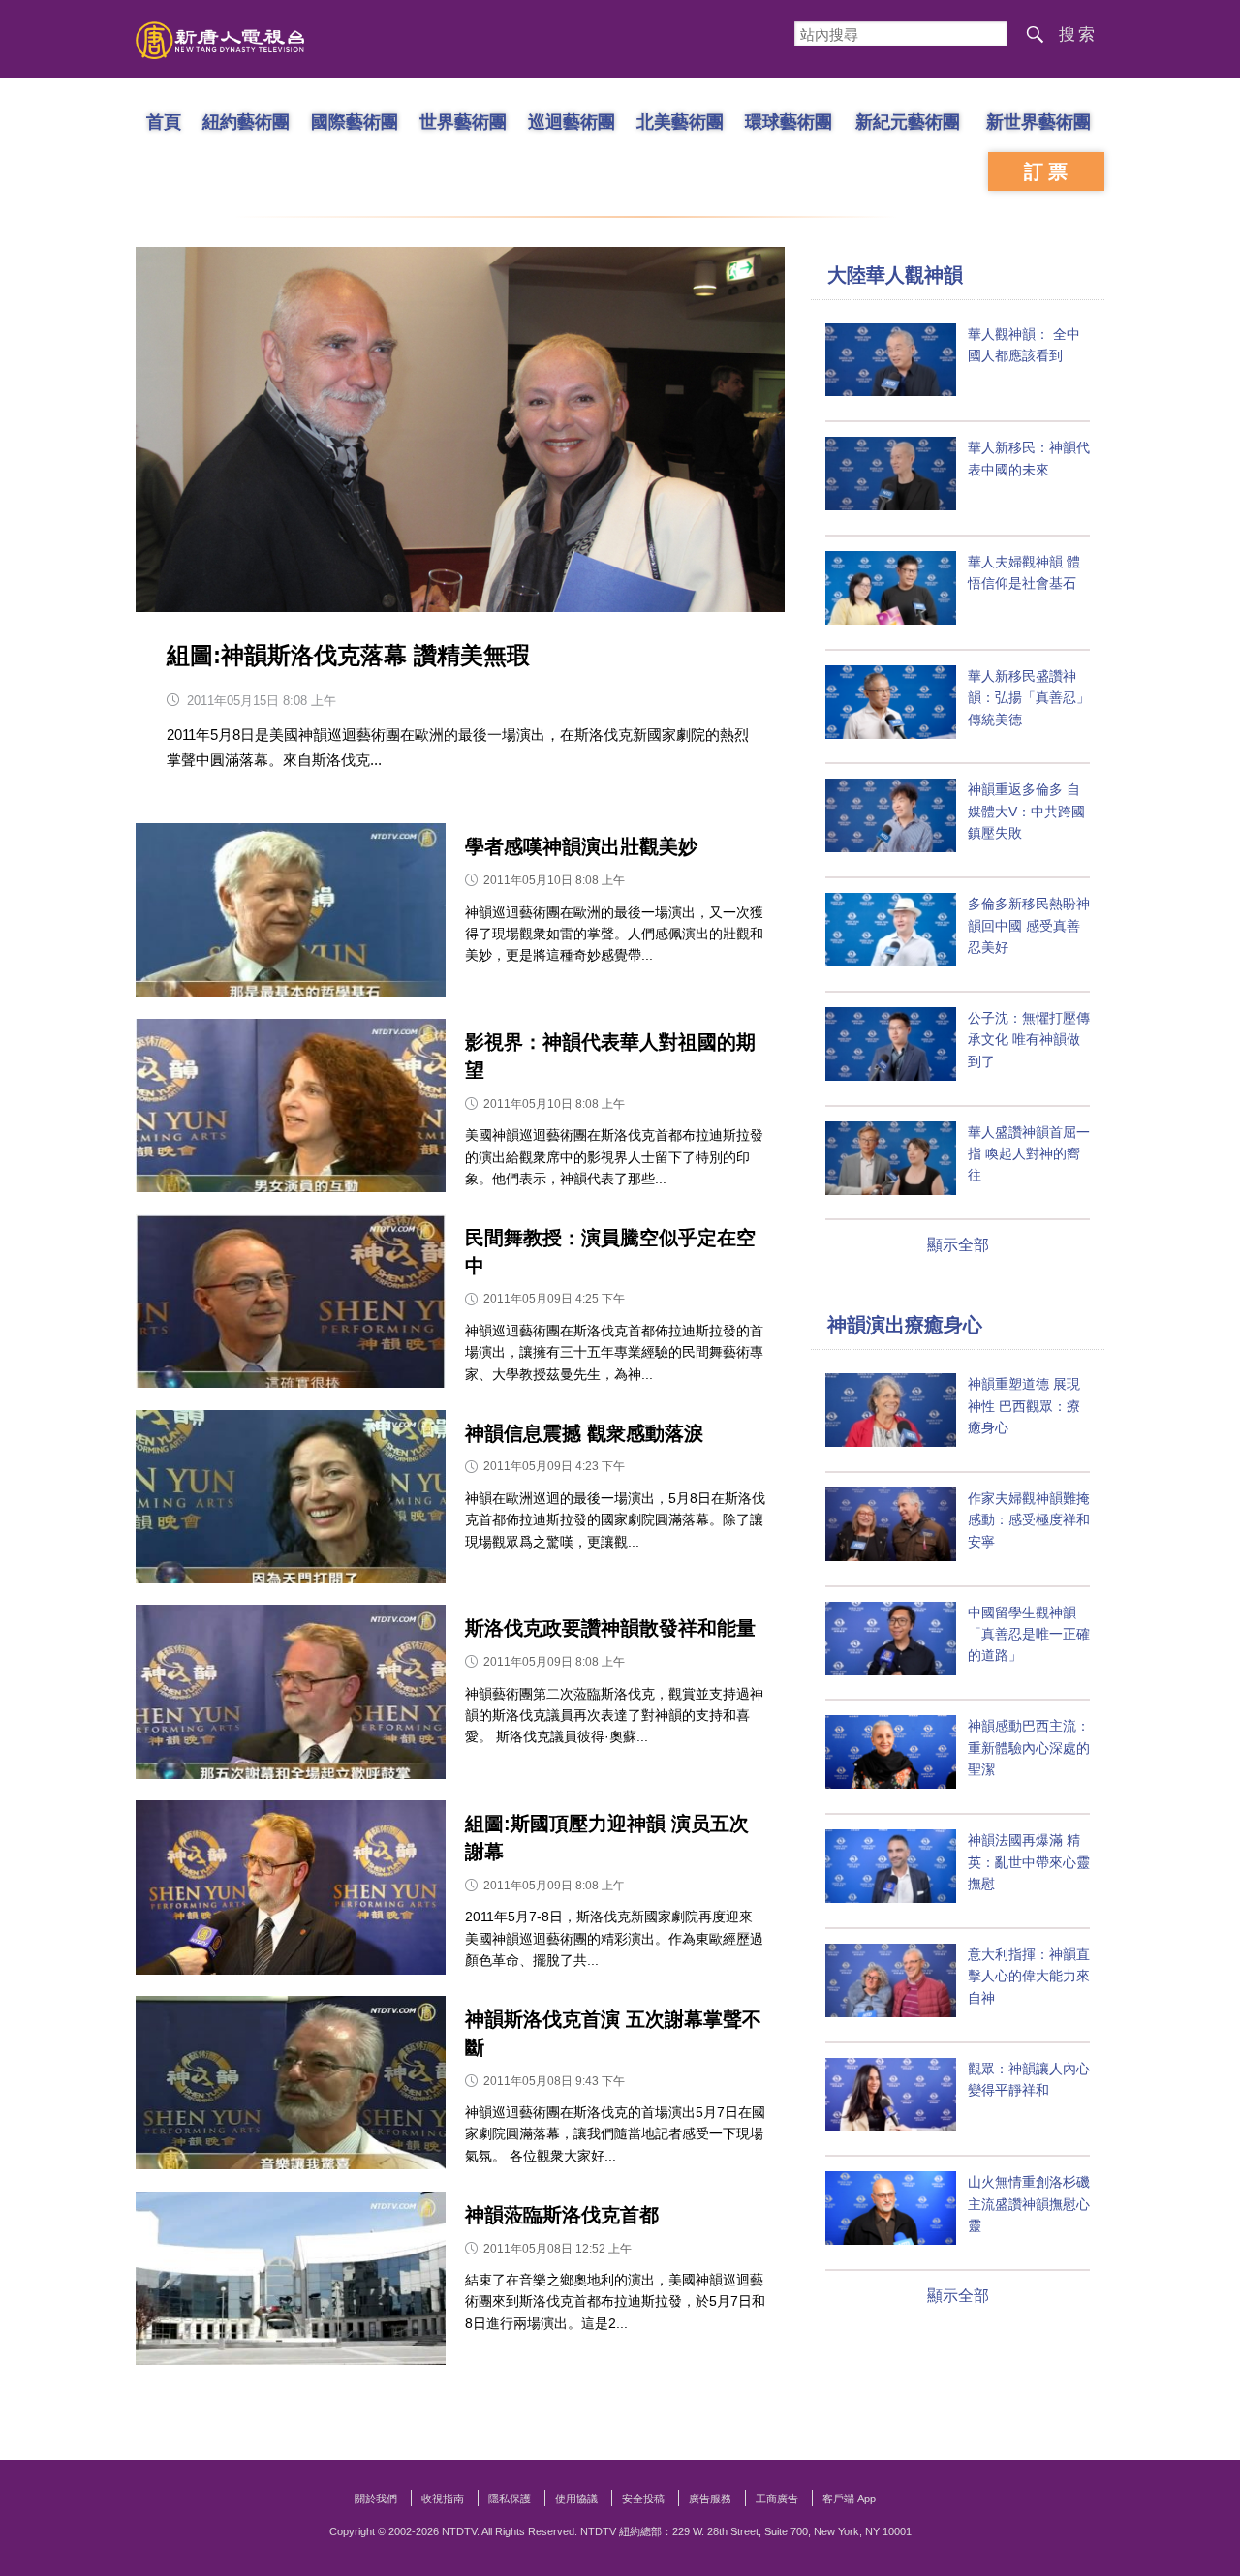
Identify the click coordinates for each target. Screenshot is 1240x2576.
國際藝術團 (355, 121)
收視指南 (443, 2499)
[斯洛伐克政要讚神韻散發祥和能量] (291, 1696)
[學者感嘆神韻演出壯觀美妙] (291, 915)
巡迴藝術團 (572, 121)
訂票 (1048, 171)
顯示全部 (958, 1245)
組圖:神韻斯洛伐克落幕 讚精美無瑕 (348, 655)
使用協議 (576, 2499)
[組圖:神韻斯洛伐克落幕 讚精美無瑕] (460, 429)
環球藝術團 (789, 121)
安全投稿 (643, 2499)
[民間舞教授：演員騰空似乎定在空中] (291, 1306)
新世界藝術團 (1038, 121)
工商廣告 (777, 2499)
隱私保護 (510, 2499)
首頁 (164, 121)
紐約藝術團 (246, 121)
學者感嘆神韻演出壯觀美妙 (581, 846)
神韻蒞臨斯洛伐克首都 (562, 2215)
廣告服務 (710, 2499)
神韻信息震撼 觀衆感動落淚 (584, 1433)
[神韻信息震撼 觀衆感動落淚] (291, 1502)
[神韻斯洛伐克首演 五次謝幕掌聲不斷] (291, 2087)
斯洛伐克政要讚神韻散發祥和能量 (610, 1628)
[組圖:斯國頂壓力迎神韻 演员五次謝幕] (291, 1892)
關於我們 (376, 2499)
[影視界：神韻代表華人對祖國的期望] (291, 1110)
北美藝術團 (680, 121)
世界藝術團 (463, 121)
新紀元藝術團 (908, 121)
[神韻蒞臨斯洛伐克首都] (291, 2283)
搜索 (1078, 34)
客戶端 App (849, 2499)
